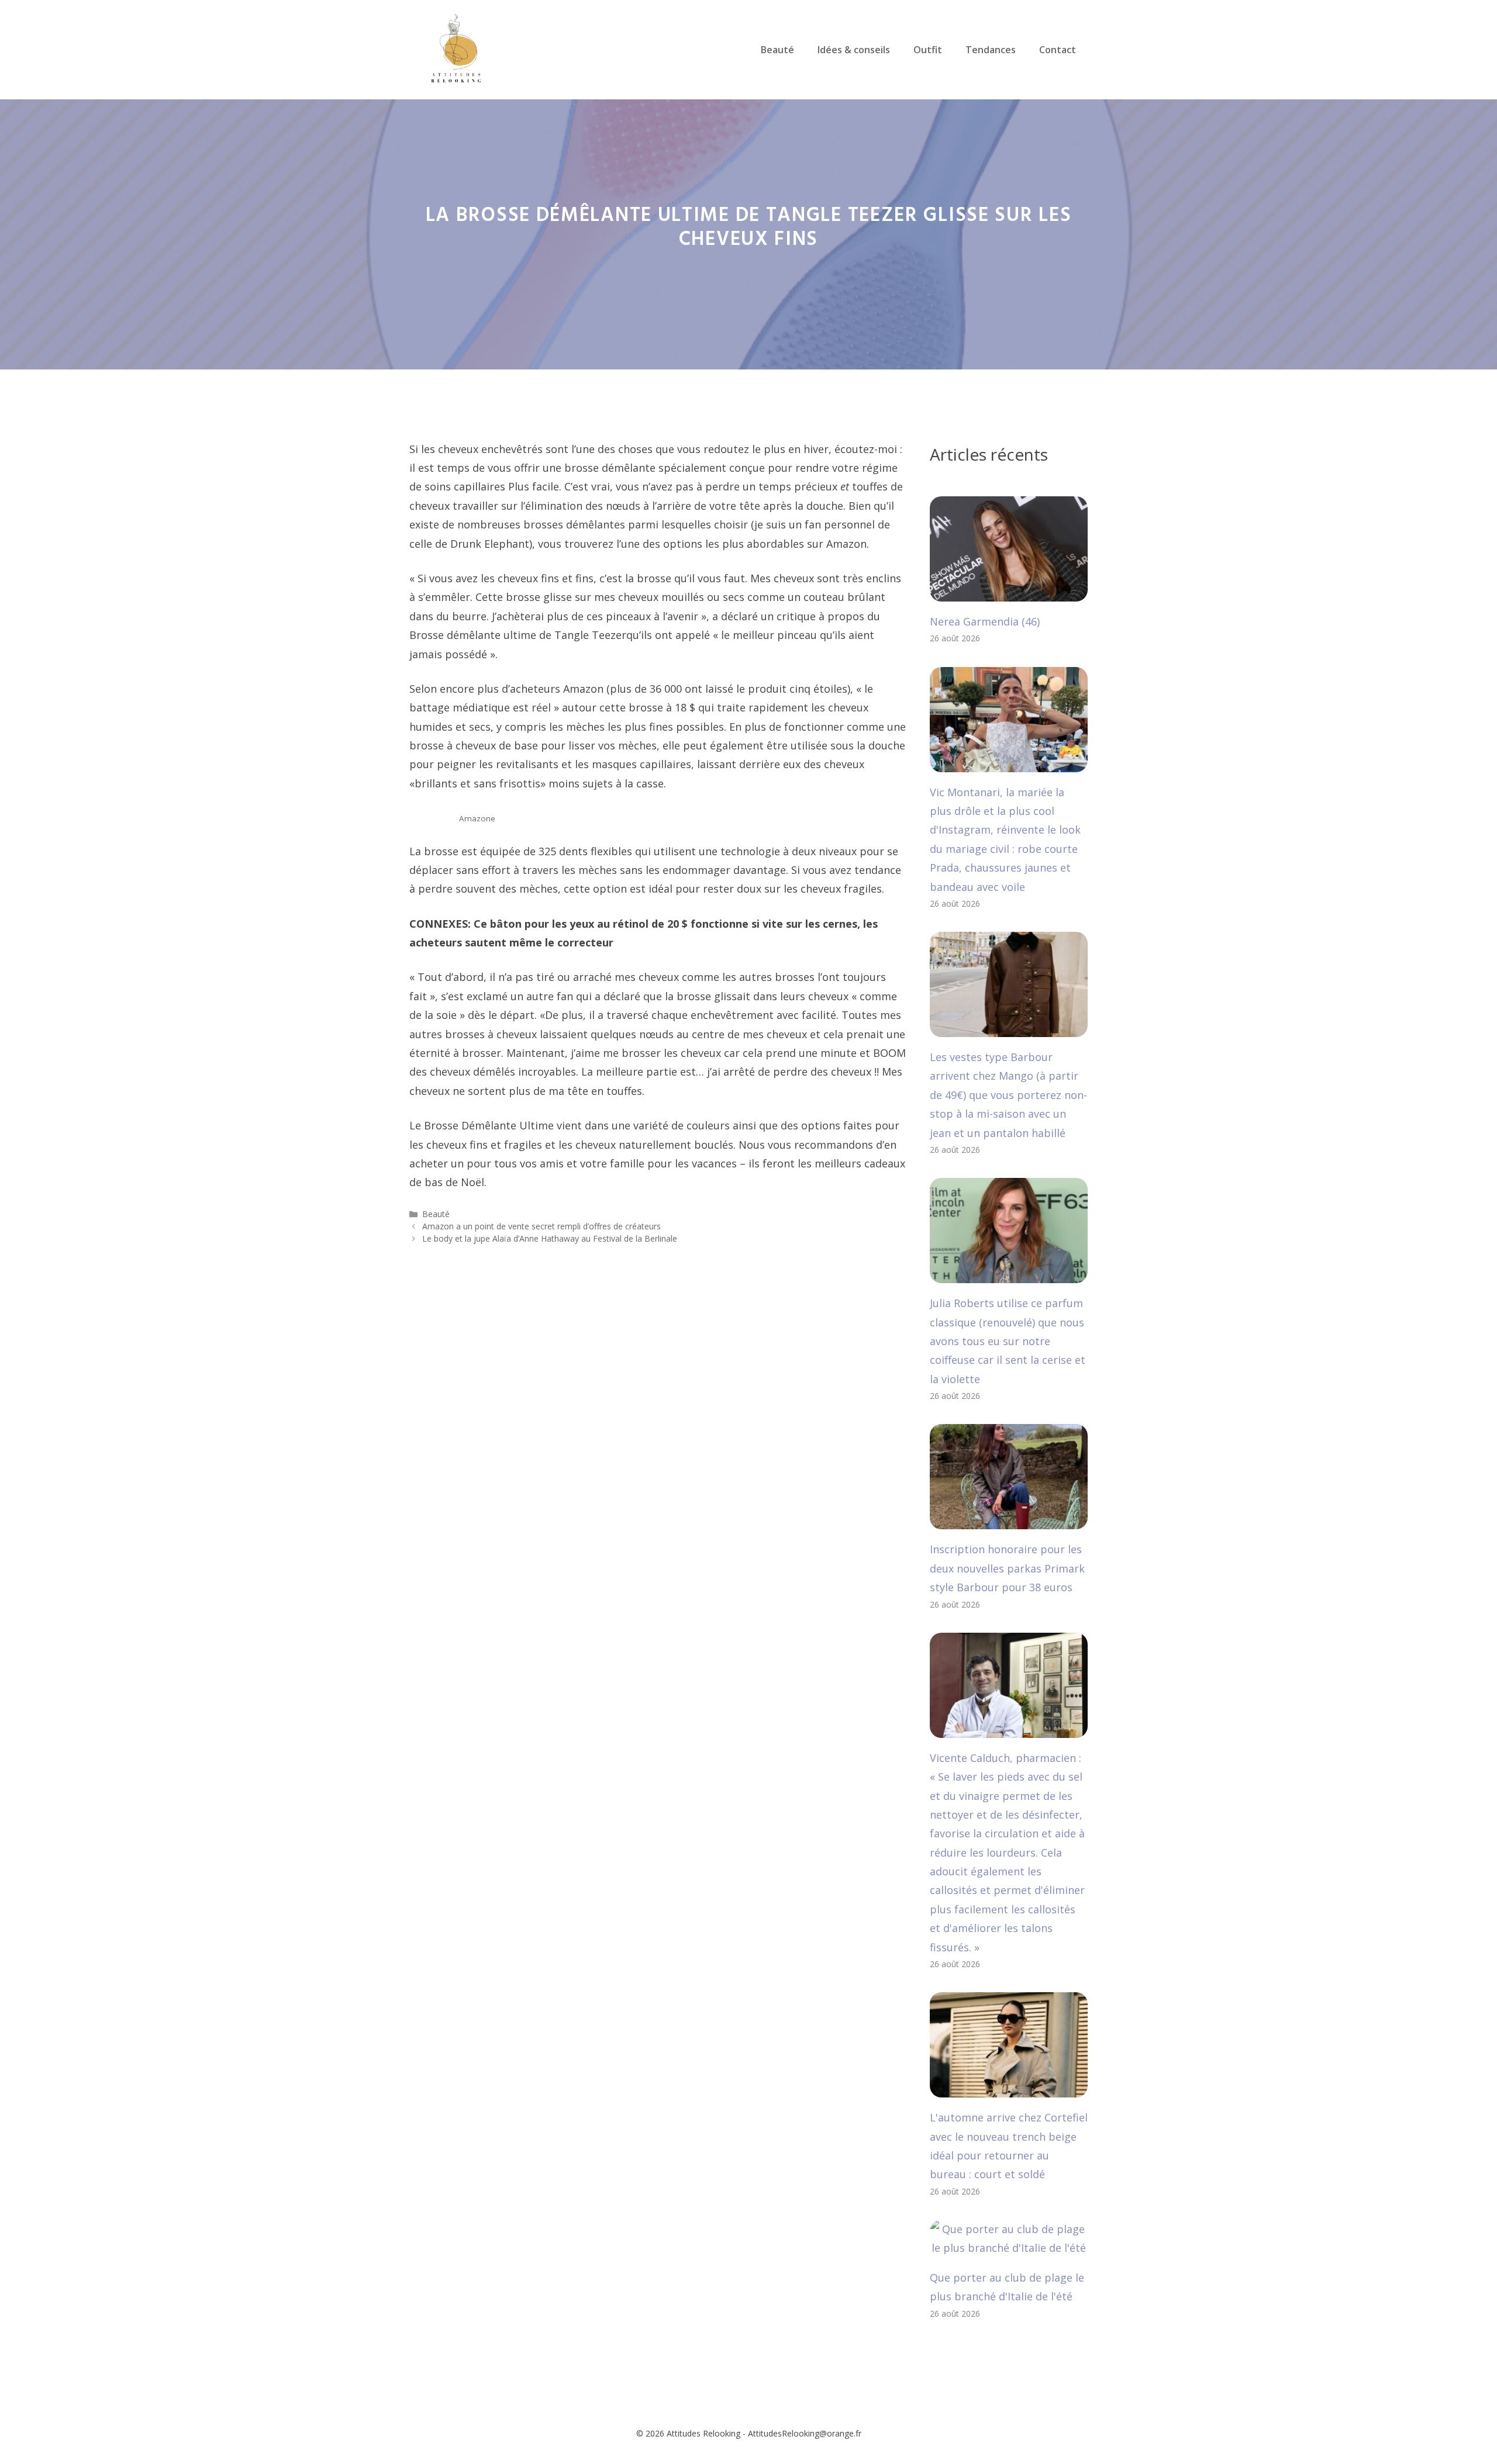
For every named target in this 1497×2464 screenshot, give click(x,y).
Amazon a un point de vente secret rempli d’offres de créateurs (541, 1226)
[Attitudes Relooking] (456, 49)
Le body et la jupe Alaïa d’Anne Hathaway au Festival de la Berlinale (550, 1238)
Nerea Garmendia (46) (985, 621)
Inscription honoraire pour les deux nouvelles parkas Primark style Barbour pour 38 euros (1007, 1568)
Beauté (777, 50)
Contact (1058, 50)
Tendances (991, 50)
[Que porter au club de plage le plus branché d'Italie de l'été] (1009, 2248)
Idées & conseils (854, 50)
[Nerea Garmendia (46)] (1009, 592)
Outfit (928, 50)
